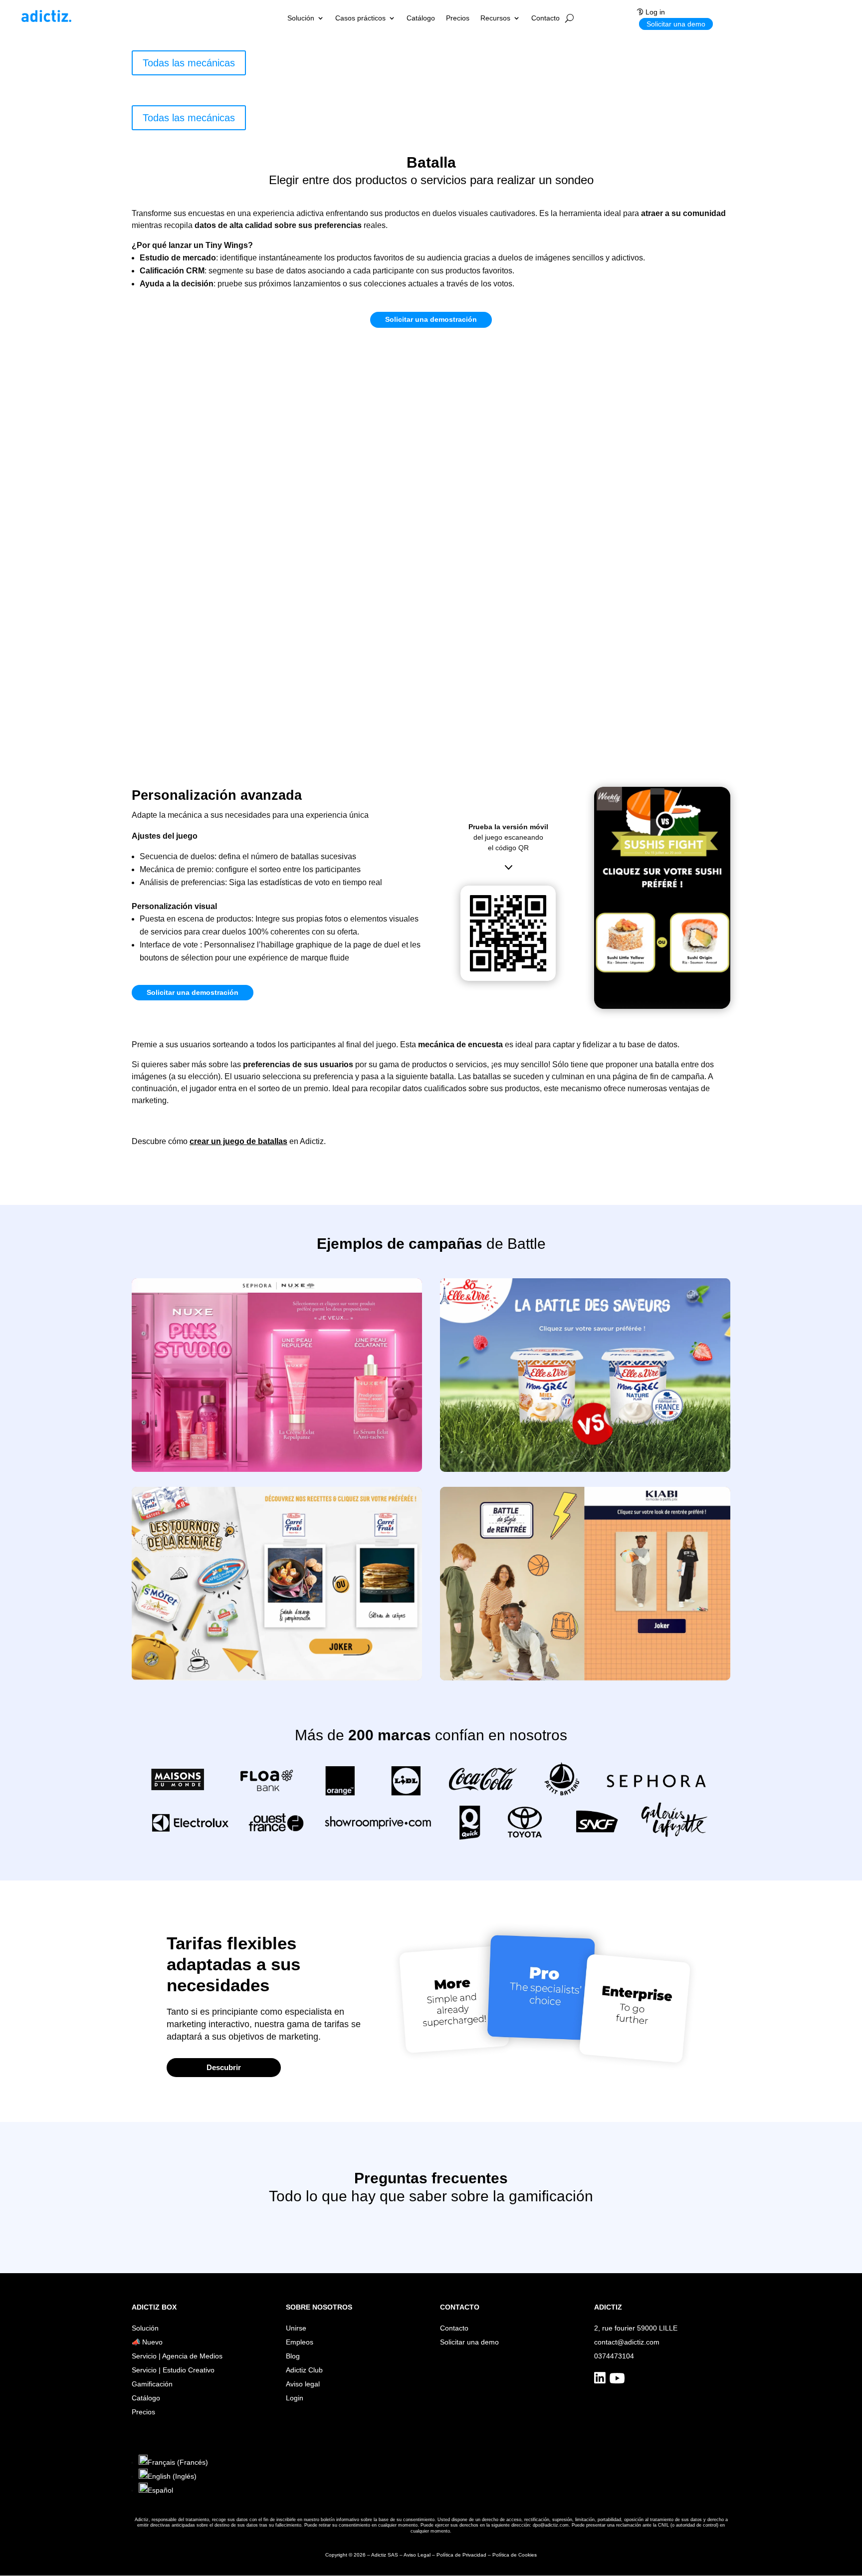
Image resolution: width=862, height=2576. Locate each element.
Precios (458, 18)
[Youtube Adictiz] (617, 2381)
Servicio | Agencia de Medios (177, 2356)
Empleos (300, 2342)
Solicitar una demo (676, 24)
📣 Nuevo (147, 2342)
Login (295, 2398)
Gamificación (152, 2384)
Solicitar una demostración (431, 319)
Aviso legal (303, 2384)
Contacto (545, 18)
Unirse (296, 2328)
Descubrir (224, 2067)
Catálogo (421, 18)
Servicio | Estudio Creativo (173, 2370)
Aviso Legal (417, 2555)
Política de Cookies (515, 2555)
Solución (301, 18)
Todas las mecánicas (189, 63)
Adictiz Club (304, 2370)
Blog (293, 2356)
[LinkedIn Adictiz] (600, 2381)
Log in (655, 12)
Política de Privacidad (461, 2555)
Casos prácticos (360, 18)
